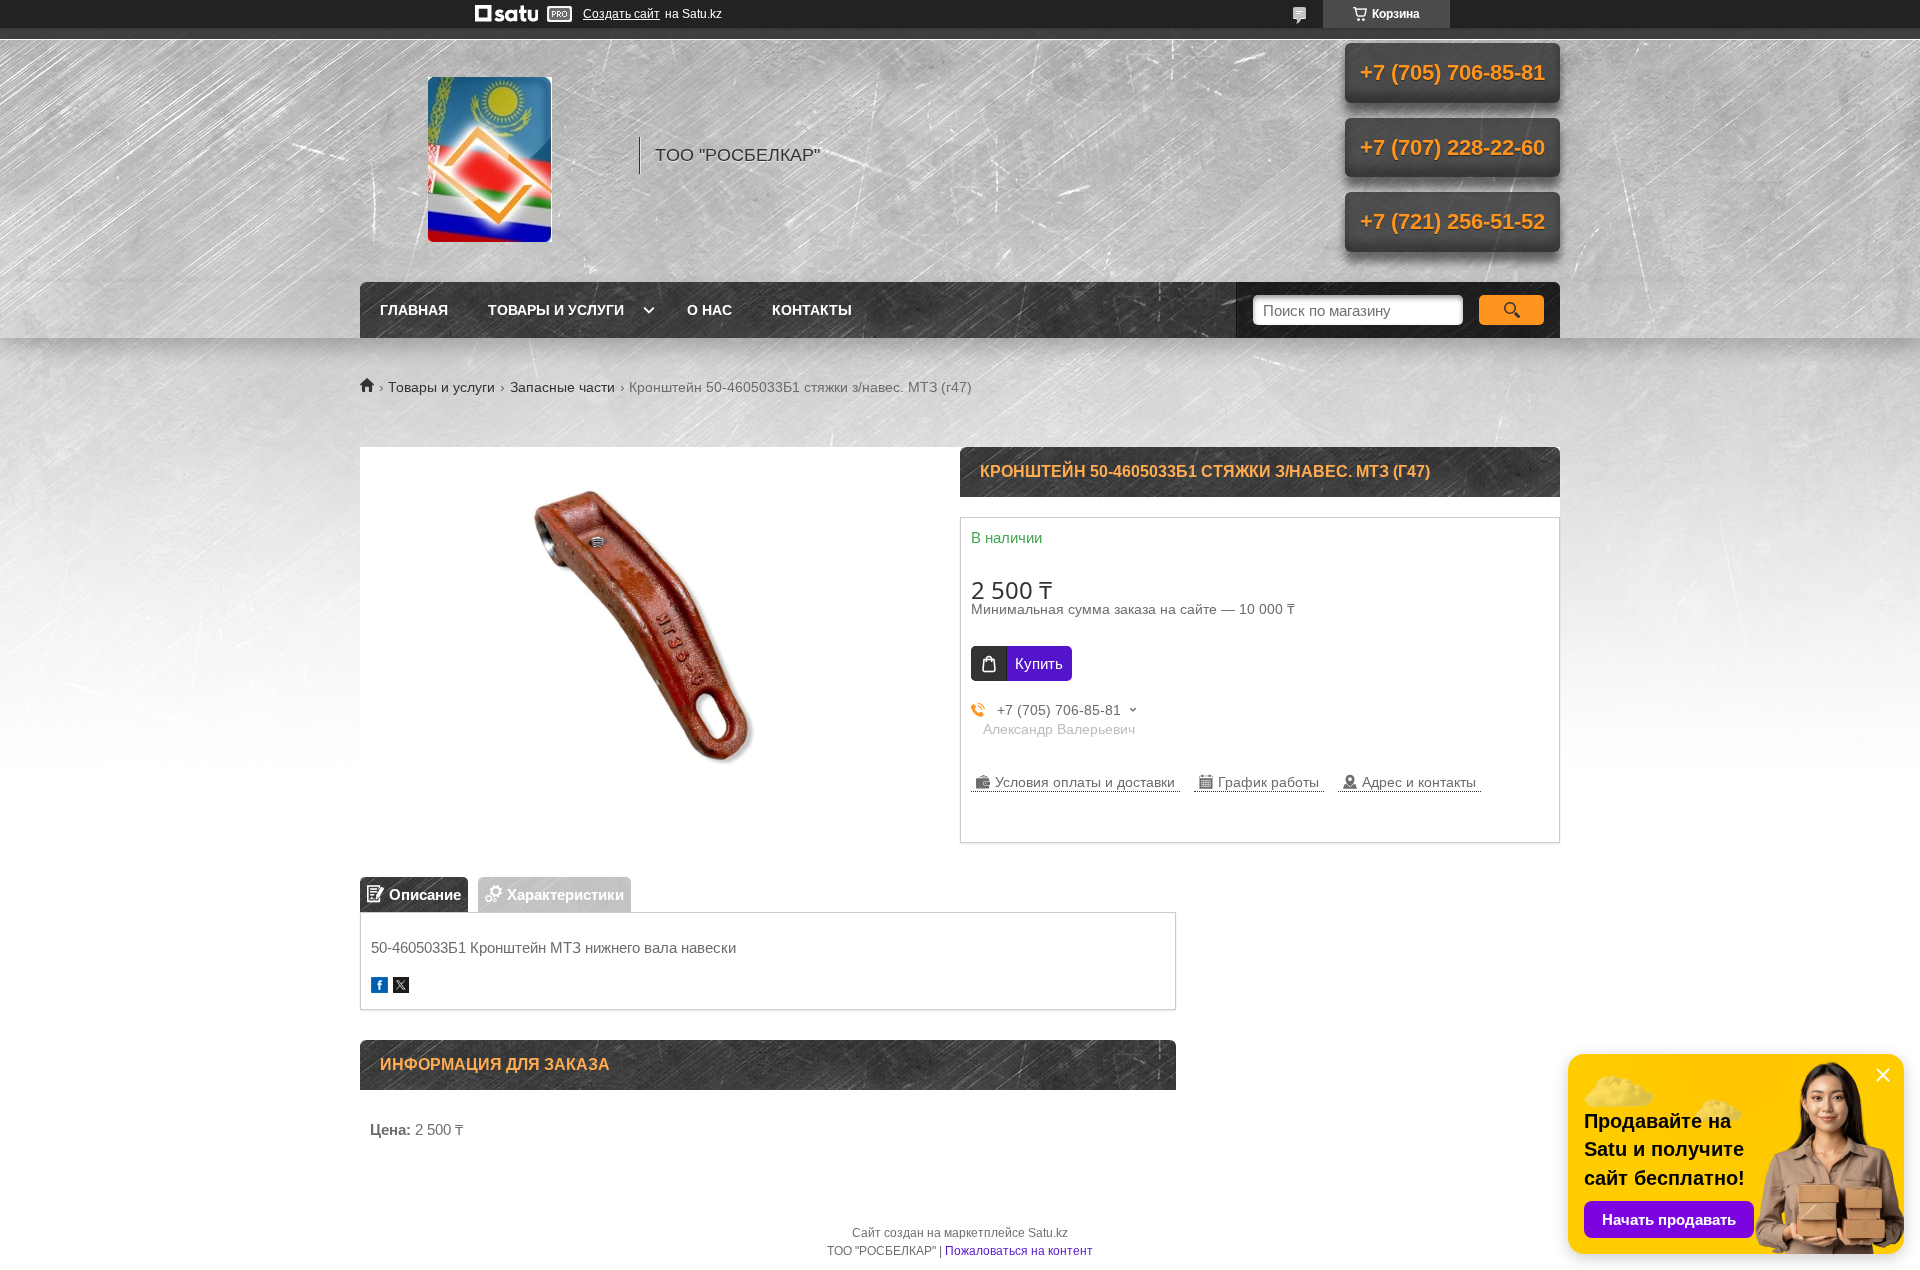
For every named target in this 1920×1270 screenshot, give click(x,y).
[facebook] (379, 987)
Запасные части (562, 387)
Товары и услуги (556, 310)
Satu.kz (1048, 1233)
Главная (414, 310)
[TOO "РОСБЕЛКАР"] (490, 155)
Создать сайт (621, 14)
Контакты (812, 310)
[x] (401, 987)
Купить (1039, 663)
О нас (709, 310)
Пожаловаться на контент (1019, 1251)
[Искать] (1511, 310)
